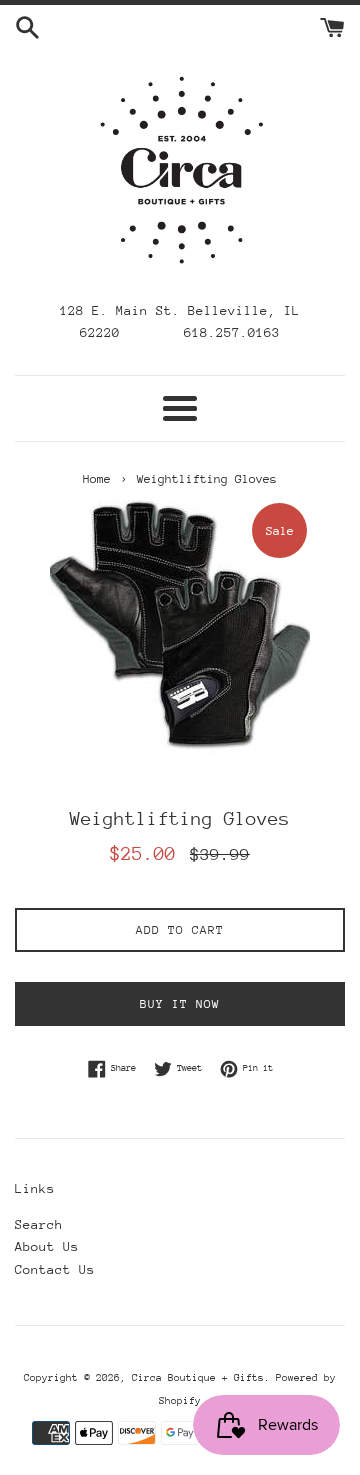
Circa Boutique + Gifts (198, 1378)
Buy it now (180, 1004)
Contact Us (55, 1269)
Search (39, 1224)
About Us (47, 1246)
